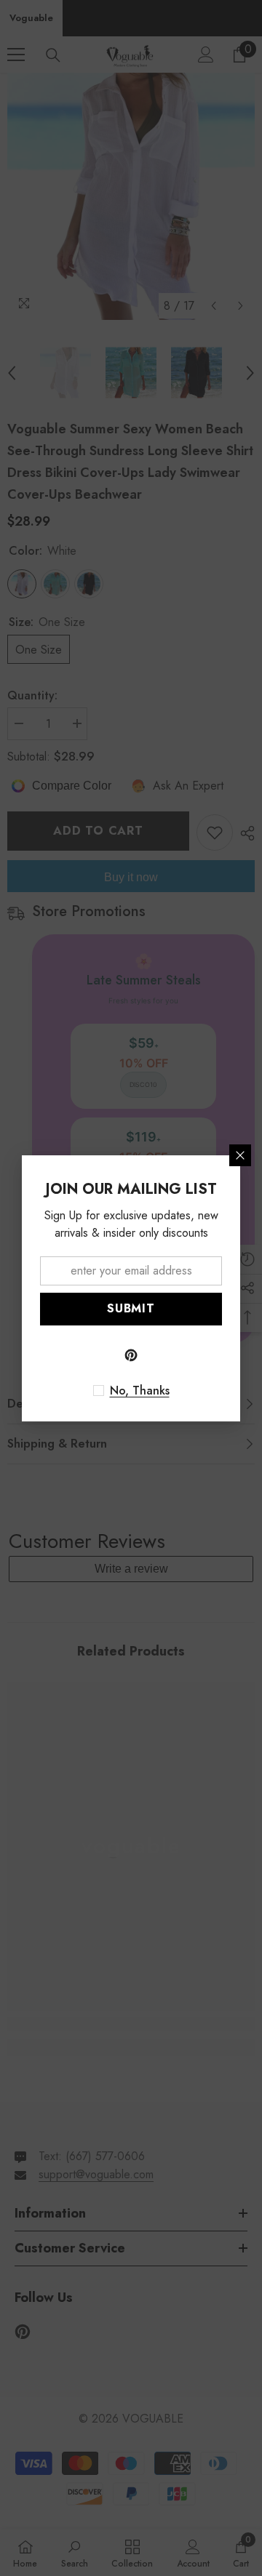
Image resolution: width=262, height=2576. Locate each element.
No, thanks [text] (140, 1391)
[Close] (240, 1155)
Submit (131, 1308)
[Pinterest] (131, 1355)
